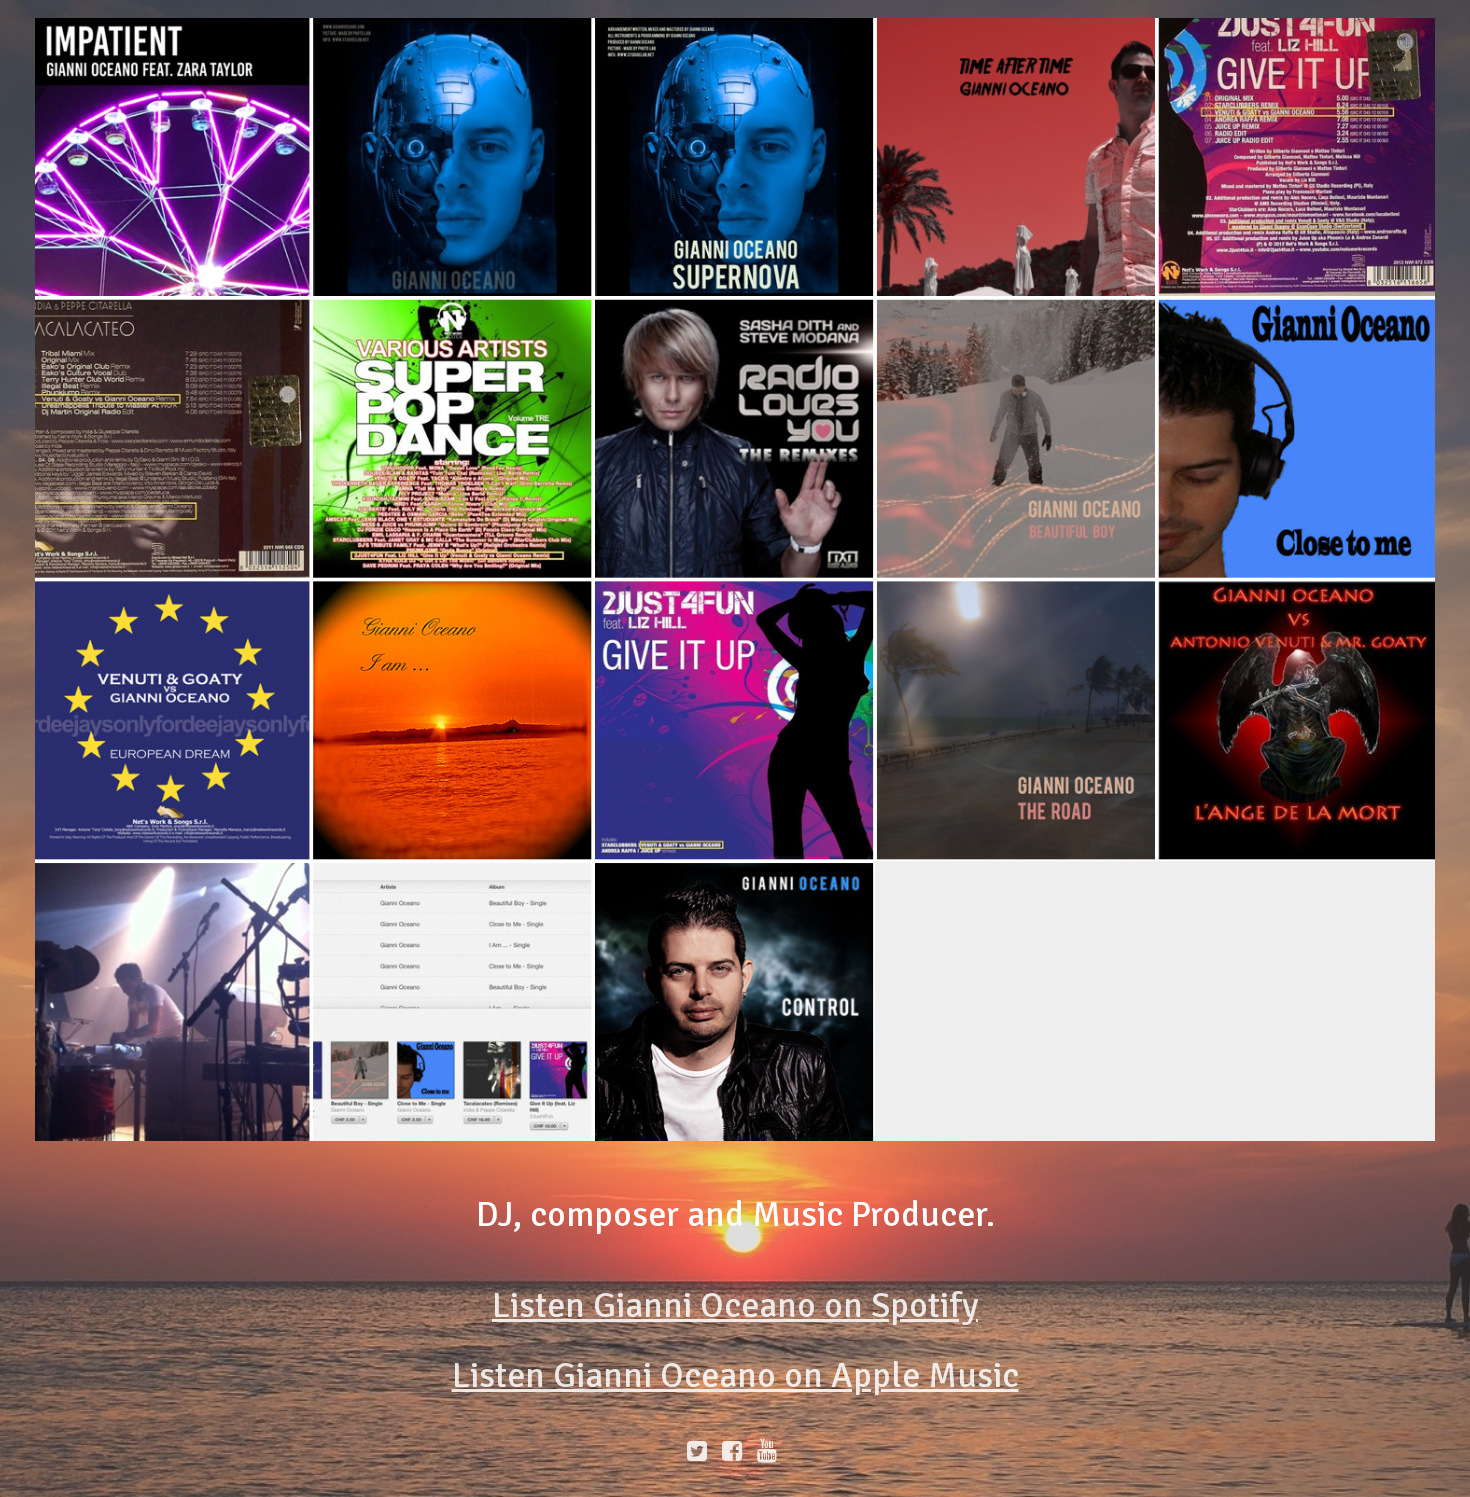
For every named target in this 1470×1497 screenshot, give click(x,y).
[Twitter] (697, 1451)
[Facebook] (732, 1451)
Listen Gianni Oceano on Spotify (735, 1305)
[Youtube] (769, 1451)
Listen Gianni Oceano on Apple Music (735, 1375)
